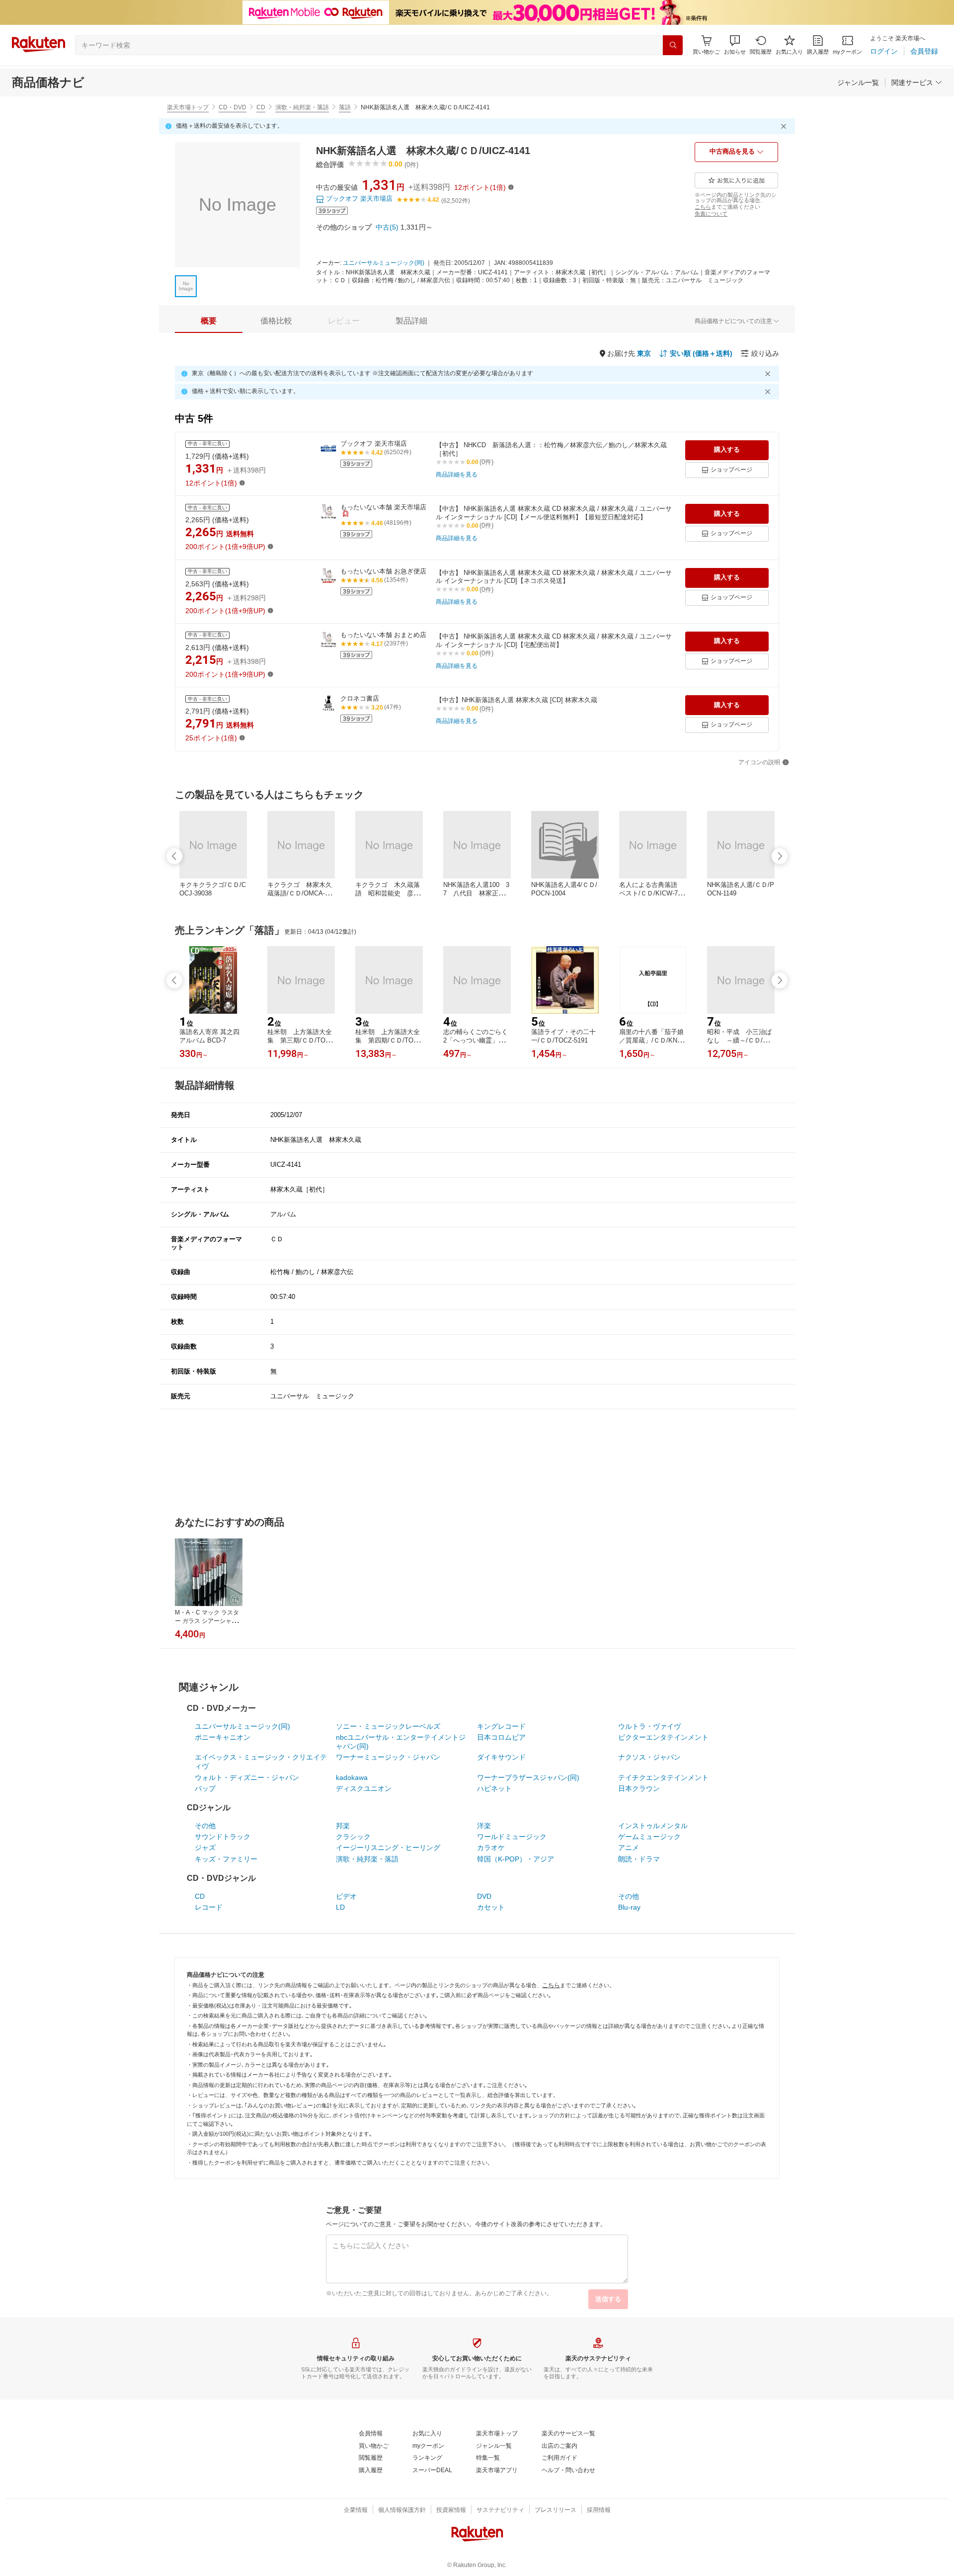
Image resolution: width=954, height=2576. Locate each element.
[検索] (673, 45)
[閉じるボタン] (785, 126)
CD (261, 107)
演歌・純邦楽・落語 (302, 107)
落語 (345, 107)
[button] (735, 45)
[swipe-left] (174, 856)
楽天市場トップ (188, 107)
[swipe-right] (780, 856)
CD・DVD (233, 107)
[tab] (209, 321)
